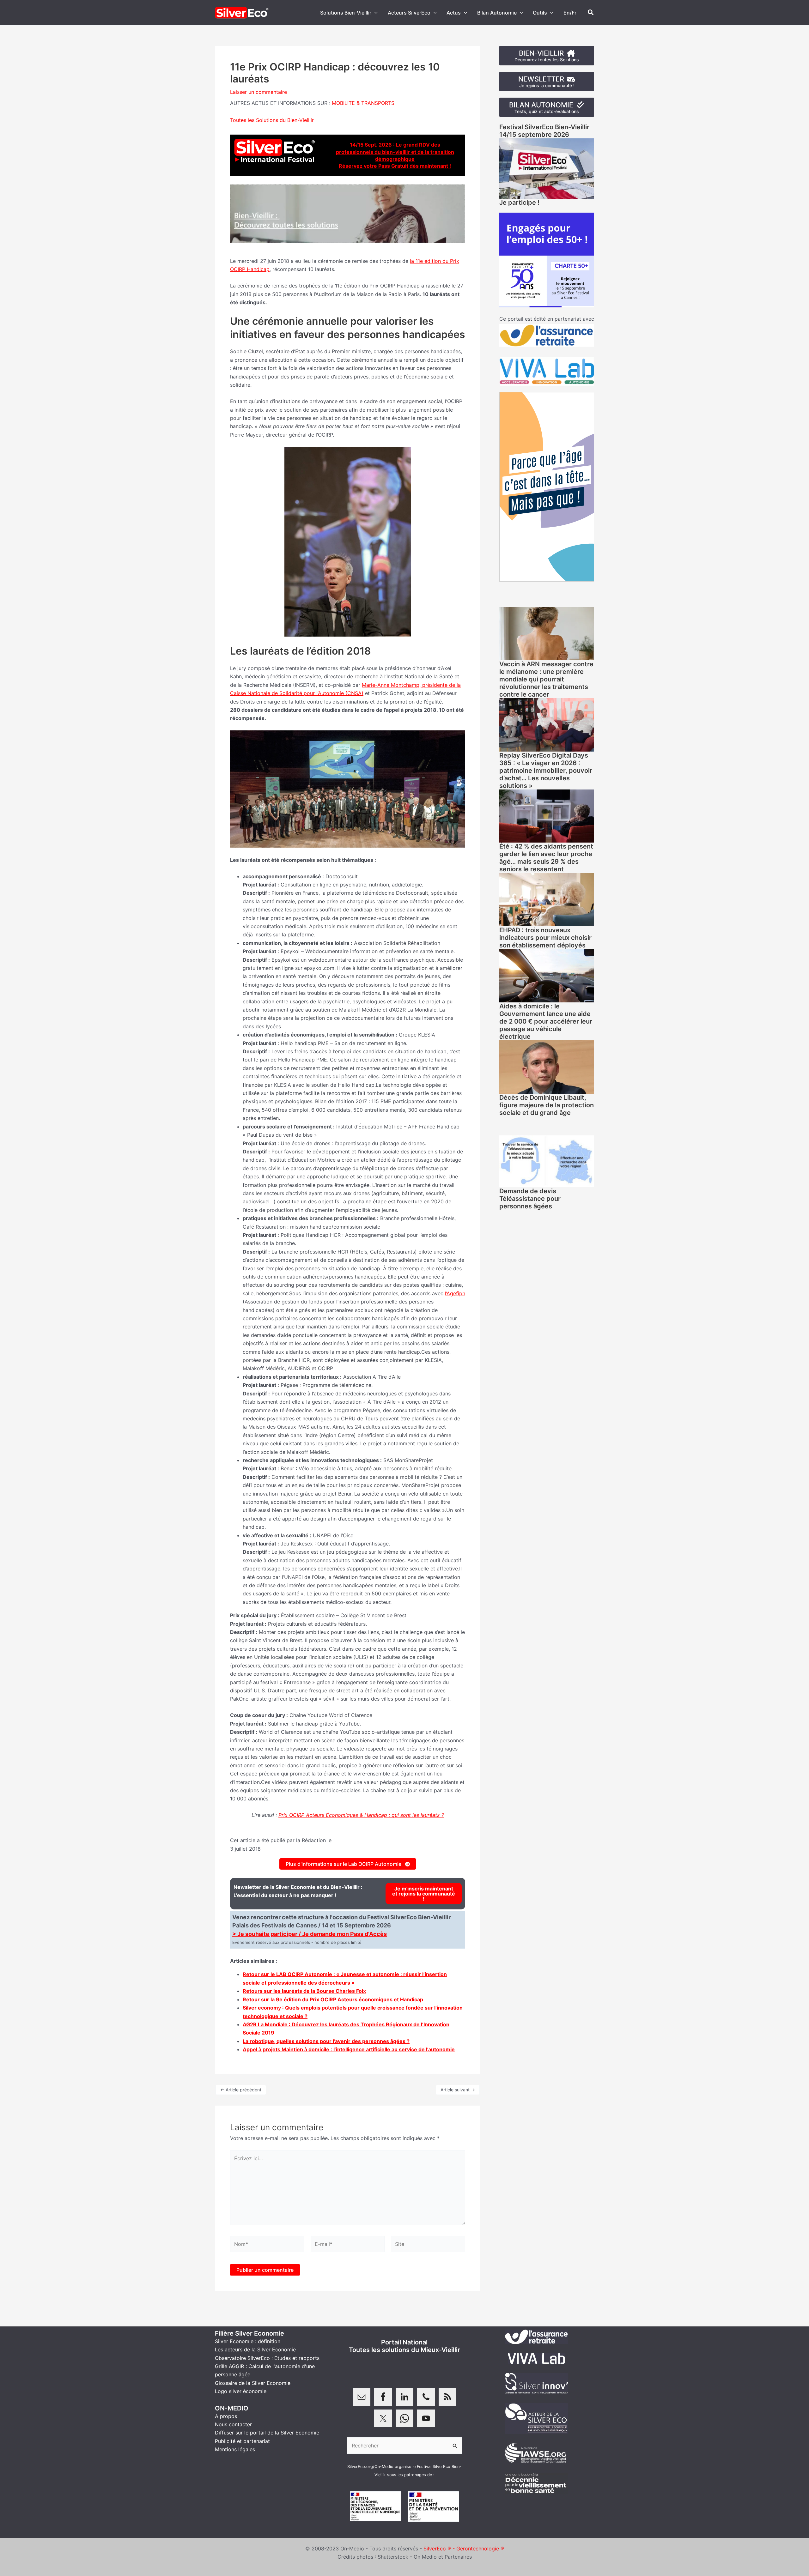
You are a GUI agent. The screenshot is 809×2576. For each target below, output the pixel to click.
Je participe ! (519, 203)
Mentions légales (235, 2449)
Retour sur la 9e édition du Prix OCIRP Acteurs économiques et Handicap (333, 1999)
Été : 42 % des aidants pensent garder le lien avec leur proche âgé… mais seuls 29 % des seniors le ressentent (546, 858)
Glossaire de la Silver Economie (253, 2383)
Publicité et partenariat (242, 2441)
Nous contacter (233, 2424)
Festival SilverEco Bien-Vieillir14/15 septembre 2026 (544, 131)
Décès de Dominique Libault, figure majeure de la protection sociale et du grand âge (547, 1105)
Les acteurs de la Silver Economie (255, 2349)
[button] (374, 13)
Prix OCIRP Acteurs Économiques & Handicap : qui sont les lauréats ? (361, 1815)
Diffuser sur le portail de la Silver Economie (267, 2433)
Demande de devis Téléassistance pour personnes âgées (530, 1199)
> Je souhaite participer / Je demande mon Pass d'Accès (310, 1934)
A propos (226, 2416)
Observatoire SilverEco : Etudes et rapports (267, 2358)
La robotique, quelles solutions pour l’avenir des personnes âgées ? (326, 2041)
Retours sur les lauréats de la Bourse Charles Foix (304, 1991)
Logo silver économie (241, 2391)
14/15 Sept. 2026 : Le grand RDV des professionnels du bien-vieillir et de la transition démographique (395, 152)
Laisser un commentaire (259, 92)
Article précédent (241, 2090)
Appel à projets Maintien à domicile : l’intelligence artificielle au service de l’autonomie (349, 2049)
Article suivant (458, 2090)
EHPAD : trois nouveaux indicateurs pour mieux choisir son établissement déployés (545, 938)
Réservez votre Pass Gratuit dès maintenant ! (395, 166)
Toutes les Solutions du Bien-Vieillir (272, 120)
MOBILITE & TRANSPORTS (363, 103)
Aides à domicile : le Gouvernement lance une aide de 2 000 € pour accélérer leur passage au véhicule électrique (546, 1021)
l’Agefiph (455, 1293)
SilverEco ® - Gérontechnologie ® (464, 2549)
